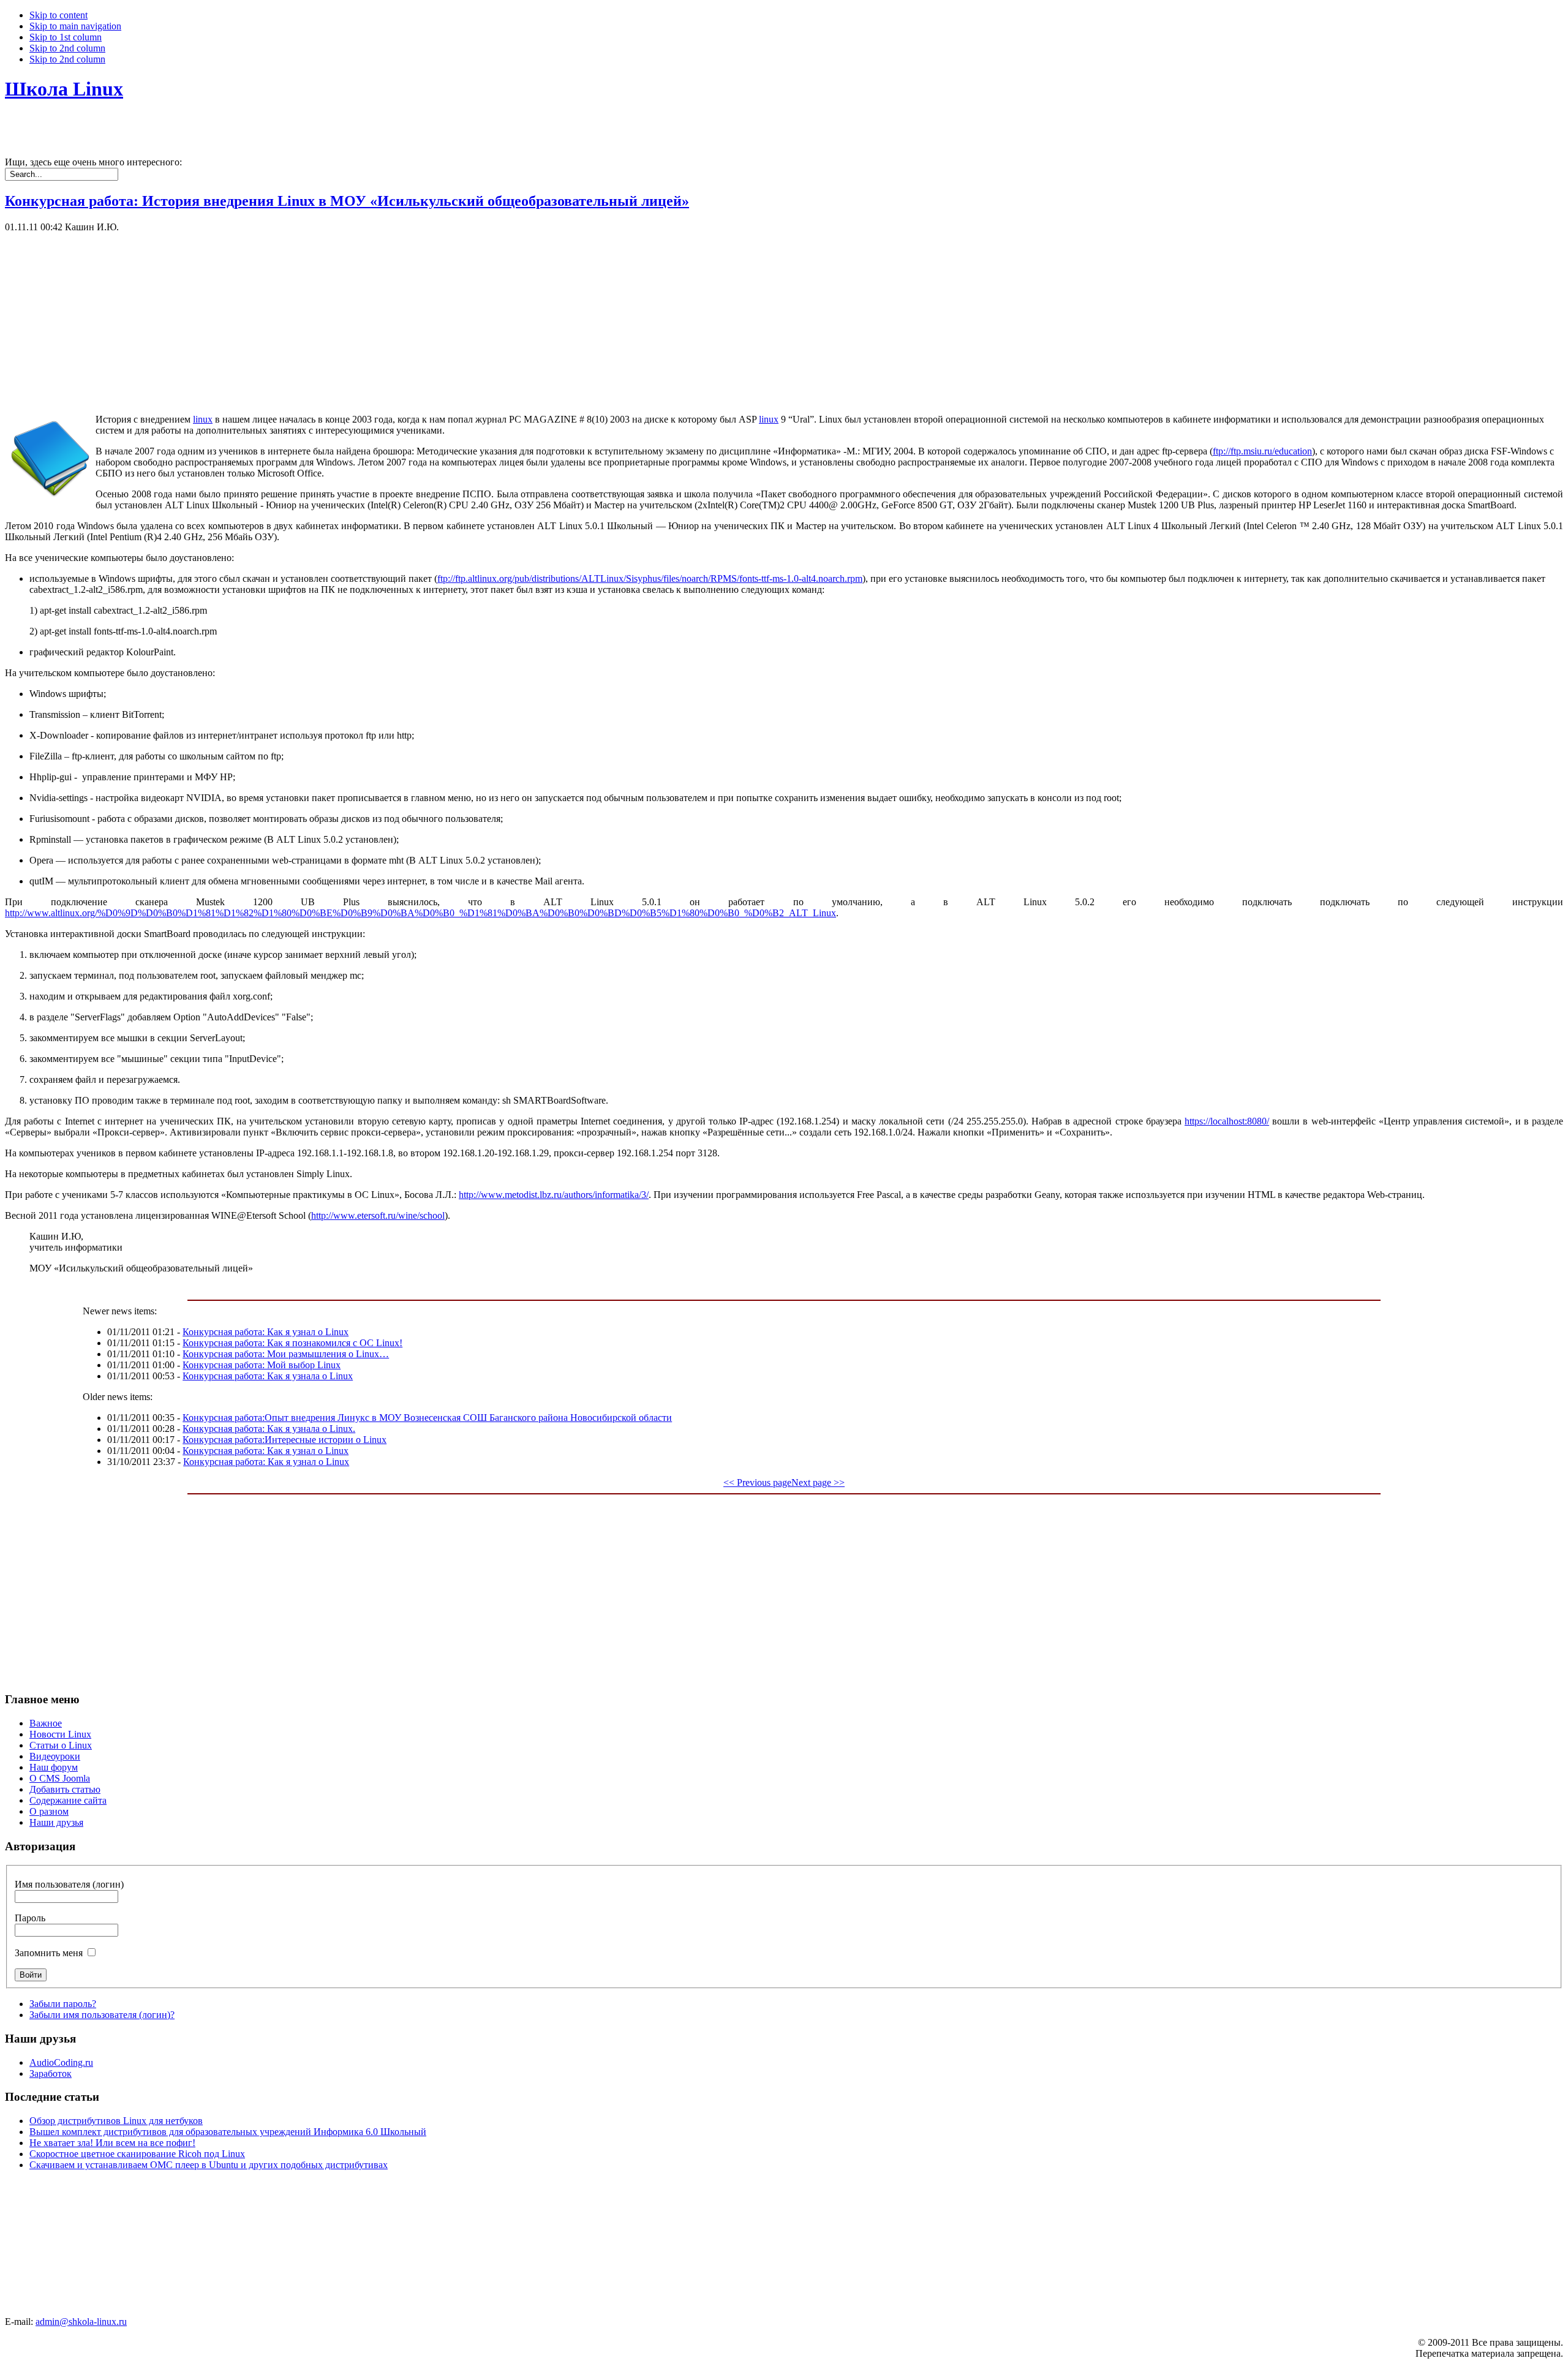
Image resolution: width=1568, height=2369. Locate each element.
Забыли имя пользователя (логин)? (102, 2015)
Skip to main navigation (75, 26)
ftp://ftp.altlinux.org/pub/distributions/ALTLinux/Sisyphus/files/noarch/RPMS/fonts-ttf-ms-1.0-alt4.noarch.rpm (650, 578)
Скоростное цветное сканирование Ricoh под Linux (137, 2154)
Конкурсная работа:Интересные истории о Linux (285, 1440)
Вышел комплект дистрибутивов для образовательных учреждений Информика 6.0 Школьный (228, 2132)
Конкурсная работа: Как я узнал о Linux (266, 1332)
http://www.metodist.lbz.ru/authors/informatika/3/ (554, 1195)
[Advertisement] (372, 318)
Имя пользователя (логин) (69, 1884)
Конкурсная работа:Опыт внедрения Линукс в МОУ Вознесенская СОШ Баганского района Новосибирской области (427, 1418)
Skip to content (58, 15)
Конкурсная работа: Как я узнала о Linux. (269, 1429)
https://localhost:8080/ (1227, 1121)
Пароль (30, 1918)
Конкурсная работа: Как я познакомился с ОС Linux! (292, 1343)
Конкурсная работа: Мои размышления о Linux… (286, 1354)
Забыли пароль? (63, 2004)
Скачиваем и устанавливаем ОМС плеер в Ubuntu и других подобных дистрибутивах (209, 2165)
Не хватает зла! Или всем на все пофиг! (112, 2143)
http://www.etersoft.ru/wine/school (378, 1215)
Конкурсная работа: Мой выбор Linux (262, 1365)
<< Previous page (757, 1482)
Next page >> (818, 1482)
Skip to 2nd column (67, 48)
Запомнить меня (49, 1953)
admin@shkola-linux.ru (81, 2322)
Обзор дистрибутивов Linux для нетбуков (116, 2121)
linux (203, 419)
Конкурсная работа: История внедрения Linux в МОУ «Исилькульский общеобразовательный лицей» (347, 201)
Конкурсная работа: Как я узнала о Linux (268, 1376)
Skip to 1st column (66, 37)
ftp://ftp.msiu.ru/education (1262, 451)
